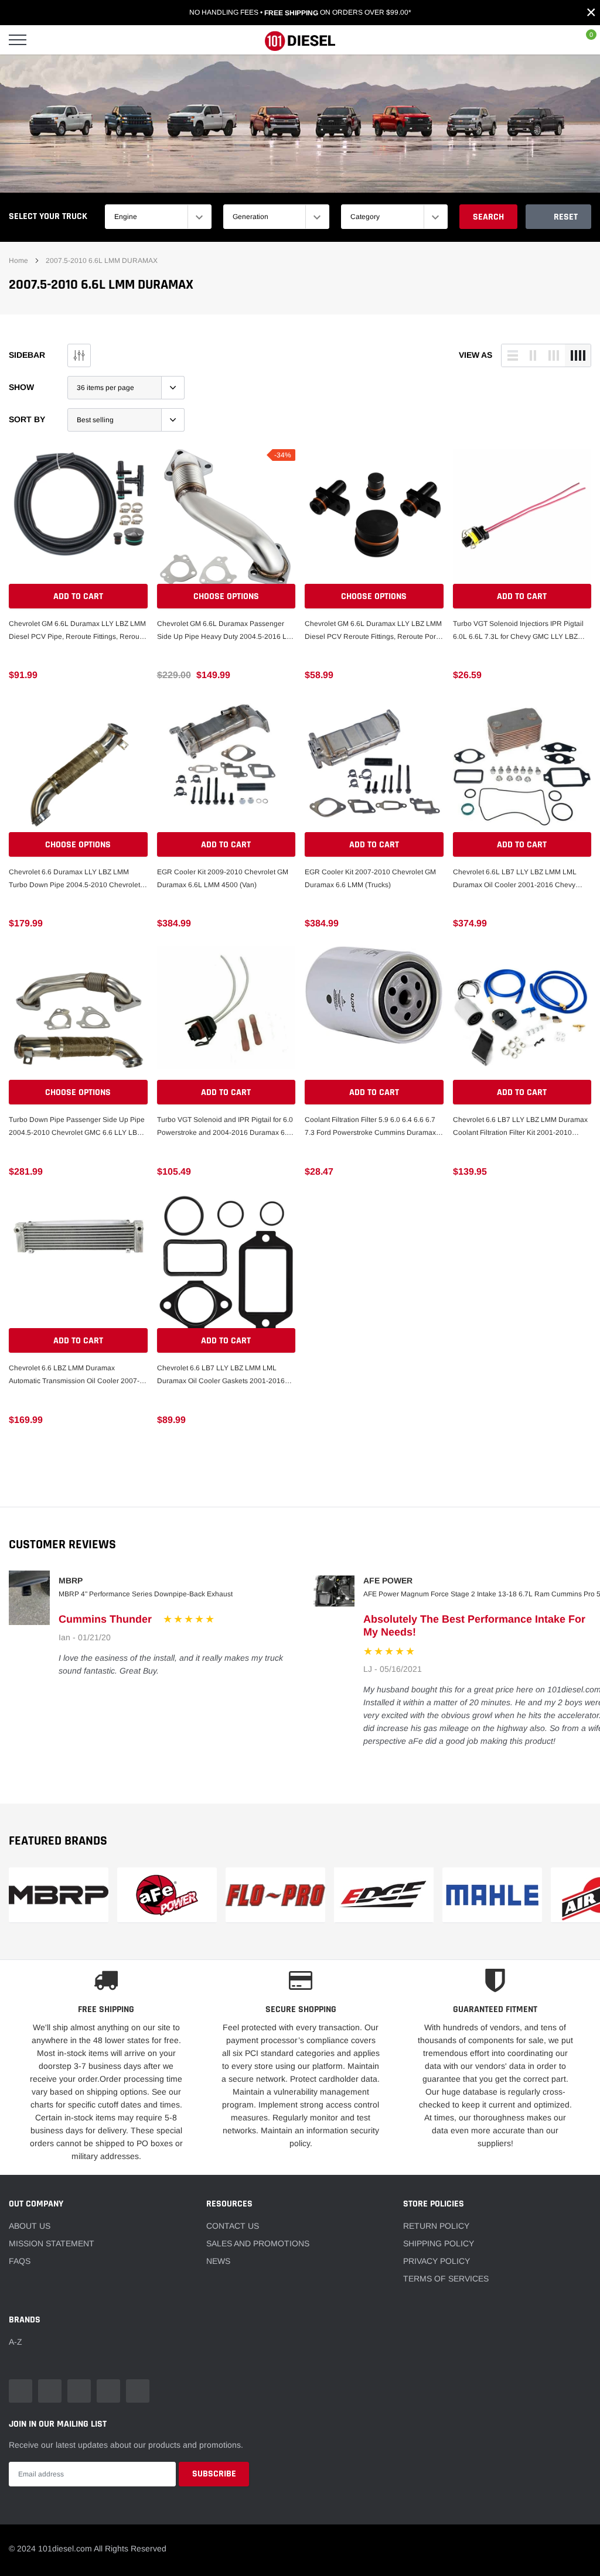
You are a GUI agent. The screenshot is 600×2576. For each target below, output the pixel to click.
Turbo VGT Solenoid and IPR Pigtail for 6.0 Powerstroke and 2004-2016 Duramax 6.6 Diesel (225, 1127)
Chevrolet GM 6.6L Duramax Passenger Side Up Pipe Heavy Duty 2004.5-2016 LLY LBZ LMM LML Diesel (226, 631)
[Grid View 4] (578, 355)
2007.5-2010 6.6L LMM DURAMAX (102, 261)
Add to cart (78, 596)
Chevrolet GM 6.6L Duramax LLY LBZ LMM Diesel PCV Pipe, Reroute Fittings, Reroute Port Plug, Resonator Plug (77, 631)
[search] (47, 40)
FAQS (20, 2261)
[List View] (513, 355)
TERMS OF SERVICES (446, 2279)
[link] (78, 519)
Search (488, 217)
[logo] (300, 40)
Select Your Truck (48, 216)
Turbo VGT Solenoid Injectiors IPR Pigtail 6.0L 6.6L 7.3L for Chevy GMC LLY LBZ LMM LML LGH (518, 631)
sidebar (27, 355)
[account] (556, 40)
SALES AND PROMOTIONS (258, 2243)
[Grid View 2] (533, 355)
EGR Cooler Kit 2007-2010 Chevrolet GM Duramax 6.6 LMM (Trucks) (370, 878)
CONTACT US (233, 2226)
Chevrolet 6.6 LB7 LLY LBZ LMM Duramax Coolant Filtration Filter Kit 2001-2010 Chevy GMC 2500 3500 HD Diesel (520, 1127)
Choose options (226, 596)
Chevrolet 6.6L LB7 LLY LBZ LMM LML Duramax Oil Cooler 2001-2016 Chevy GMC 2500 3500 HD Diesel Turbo (515, 880)
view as (475, 355)
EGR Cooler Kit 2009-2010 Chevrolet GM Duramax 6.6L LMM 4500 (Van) (223, 878)
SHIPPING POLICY (439, 2243)
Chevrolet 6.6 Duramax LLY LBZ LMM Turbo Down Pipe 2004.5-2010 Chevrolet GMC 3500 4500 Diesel (74, 880)
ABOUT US (30, 2226)
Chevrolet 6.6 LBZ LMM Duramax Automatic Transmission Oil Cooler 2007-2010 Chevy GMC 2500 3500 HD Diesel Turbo (74, 1376)
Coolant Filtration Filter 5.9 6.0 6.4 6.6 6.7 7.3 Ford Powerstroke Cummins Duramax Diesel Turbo (370, 1127)
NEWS (218, 2261)
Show (21, 387)
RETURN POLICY (436, 2226)
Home (18, 261)
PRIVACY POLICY (437, 2261)
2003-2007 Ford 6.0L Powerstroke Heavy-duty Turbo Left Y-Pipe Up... (136, 2527)
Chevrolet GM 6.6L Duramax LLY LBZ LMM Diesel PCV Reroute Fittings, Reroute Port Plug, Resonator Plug (373, 631)
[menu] (18, 40)
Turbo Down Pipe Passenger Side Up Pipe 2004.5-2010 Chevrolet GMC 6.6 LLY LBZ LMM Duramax (77, 1127)
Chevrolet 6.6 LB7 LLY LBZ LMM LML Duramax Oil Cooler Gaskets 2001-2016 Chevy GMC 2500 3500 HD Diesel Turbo (222, 1376)
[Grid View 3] (554, 355)
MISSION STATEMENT (52, 2243)
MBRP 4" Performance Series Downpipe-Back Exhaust (146, 1594)
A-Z (16, 2342)
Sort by (27, 419)
